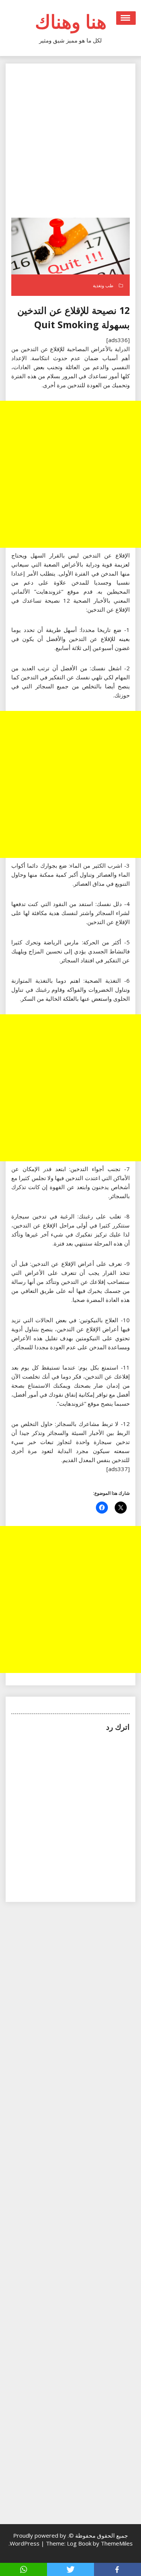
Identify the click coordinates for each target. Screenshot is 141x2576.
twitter (70, 2569)
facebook (117, 2569)
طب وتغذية (103, 286)
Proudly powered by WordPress (38, 2539)
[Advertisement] (70, 143)
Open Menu (126, 18)
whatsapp (23, 2569)
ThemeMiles (117, 2543)
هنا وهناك (71, 21)
